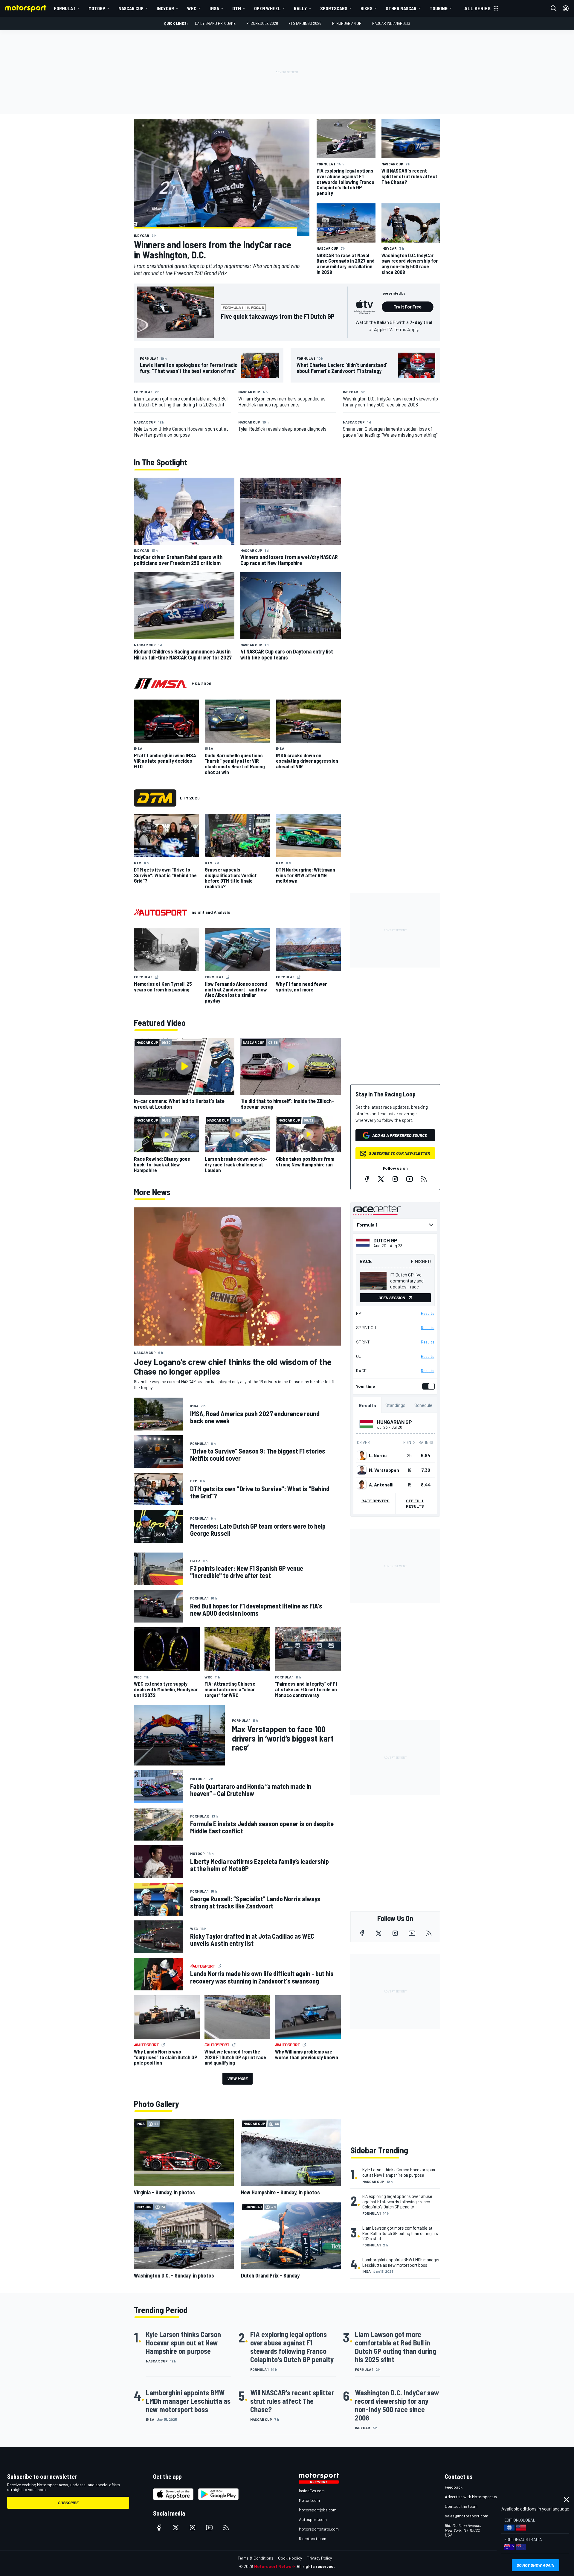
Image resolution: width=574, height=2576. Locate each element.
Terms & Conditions (255, 2558)
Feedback (454, 2487)
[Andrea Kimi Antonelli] (362, 1485)
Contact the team (461, 2506)
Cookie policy (290, 2558)
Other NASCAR (401, 8)
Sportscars (334, 8)
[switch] (427, 1386)
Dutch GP (385, 1240)
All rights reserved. (316, 2566)
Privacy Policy (319, 2558)
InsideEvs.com (312, 2491)
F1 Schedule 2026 (262, 23)
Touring (439, 8)
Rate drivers (375, 1501)
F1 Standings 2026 (305, 23)
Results (428, 1313)
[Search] (554, 8)
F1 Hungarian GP (347, 23)
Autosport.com (313, 2519)
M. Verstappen (384, 1470)
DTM (237, 8)
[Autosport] (160, 912)
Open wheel (267, 8)
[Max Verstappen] (362, 1470)
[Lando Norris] (362, 1455)
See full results (415, 1503)
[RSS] (424, 1179)
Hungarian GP (394, 1422)
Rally (300, 8)
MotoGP (97, 8)
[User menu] (566, 8)
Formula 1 (65, 8)
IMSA (214, 8)
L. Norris (378, 1455)
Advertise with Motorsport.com (473, 2497)
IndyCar (165, 8)
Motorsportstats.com (319, 2529)
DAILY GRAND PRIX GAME (215, 23)
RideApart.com (313, 2538)
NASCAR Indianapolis (391, 23)
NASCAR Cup (131, 8)
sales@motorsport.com (467, 2516)
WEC (192, 8)
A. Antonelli (381, 1485)
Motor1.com (309, 2500)
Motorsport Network (275, 2566)
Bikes (367, 8)
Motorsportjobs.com (318, 2510)
